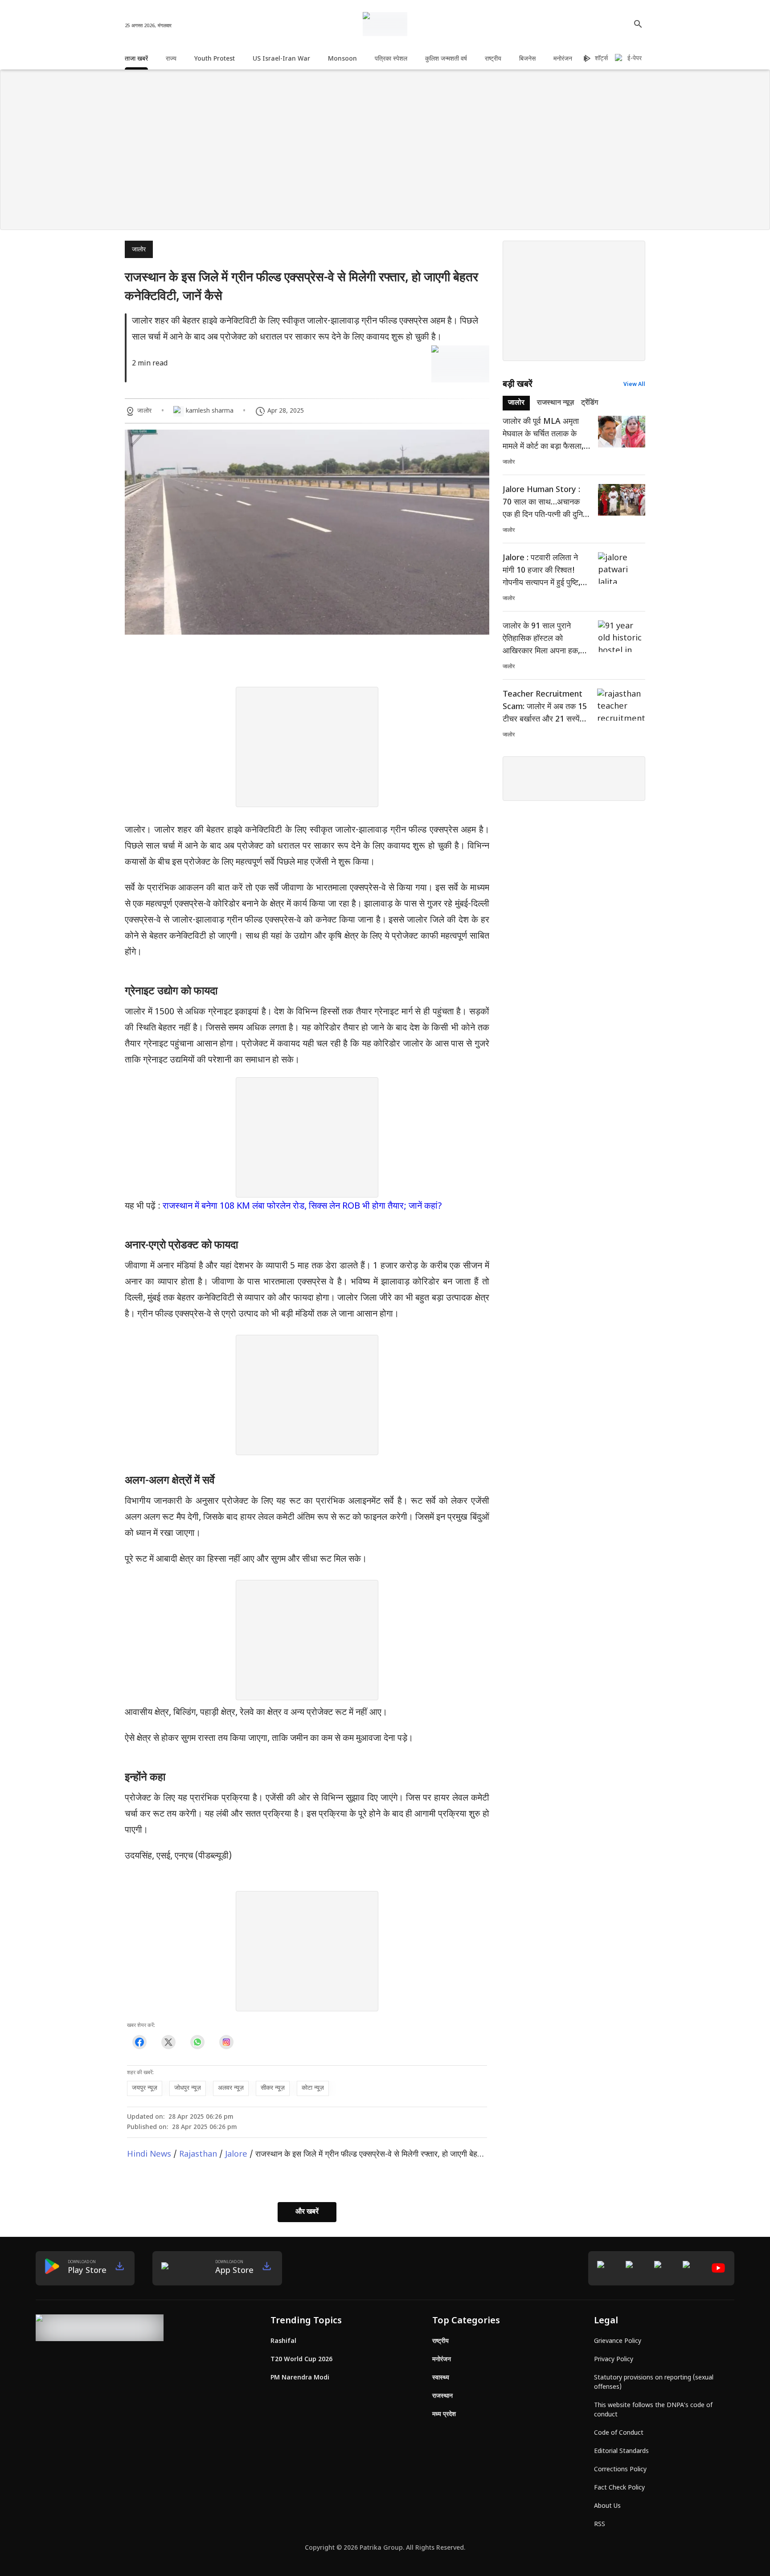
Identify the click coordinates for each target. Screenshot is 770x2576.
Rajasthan (198, 2155)
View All (634, 385)
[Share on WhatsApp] (197, 2042)
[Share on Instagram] (226, 2042)
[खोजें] (638, 24)
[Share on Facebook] (139, 2042)
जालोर (139, 250)
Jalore (236, 2155)
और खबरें (307, 2212)
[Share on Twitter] (168, 2042)
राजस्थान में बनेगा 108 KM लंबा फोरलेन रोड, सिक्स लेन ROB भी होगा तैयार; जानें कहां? (302, 1206)
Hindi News (149, 2155)
